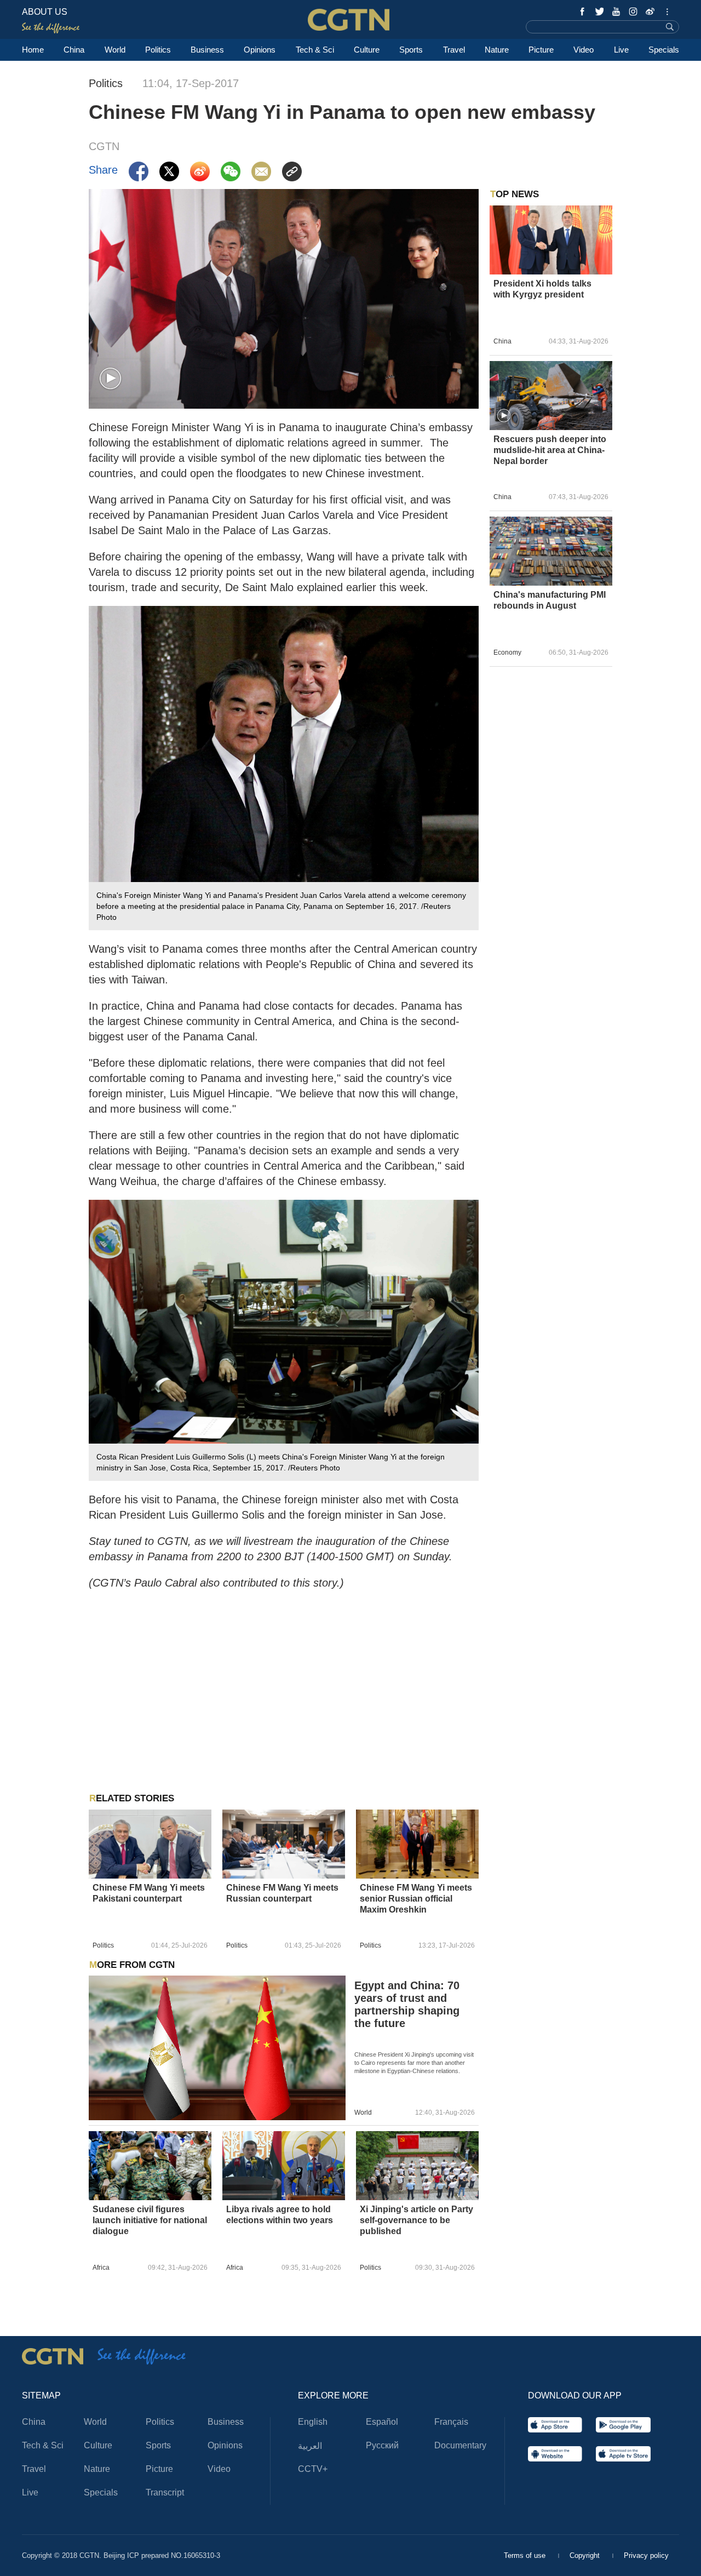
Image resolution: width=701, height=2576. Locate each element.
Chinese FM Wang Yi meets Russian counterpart (282, 1893)
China (74, 50)
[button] (110, 379)
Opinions (260, 50)
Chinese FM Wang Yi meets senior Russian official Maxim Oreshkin (416, 1899)
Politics (158, 50)
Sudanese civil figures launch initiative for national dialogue (150, 2220)
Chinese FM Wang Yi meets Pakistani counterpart (149, 1893)
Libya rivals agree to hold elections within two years (280, 2215)
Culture (367, 50)
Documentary (460, 2445)
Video (584, 50)
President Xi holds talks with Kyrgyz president (542, 289)
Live (621, 50)
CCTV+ (313, 2469)
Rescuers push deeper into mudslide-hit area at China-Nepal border (550, 450)
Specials (664, 50)
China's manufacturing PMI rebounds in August (550, 600)
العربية (310, 2446)
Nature (497, 50)
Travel (454, 50)
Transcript (165, 2492)
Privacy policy (646, 2555)
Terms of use (526, 2555)
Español (382, 2422)
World (115, 50)
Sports (411, 50)
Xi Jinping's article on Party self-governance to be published (416, 2220)
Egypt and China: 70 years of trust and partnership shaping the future (407, 2004)
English (313, 2422)
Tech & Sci (315, 50)
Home (33, 50)
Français (451, 2422)
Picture (541, 50)
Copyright (586, 2555)
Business (207, 50)
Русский (382, 2445)
